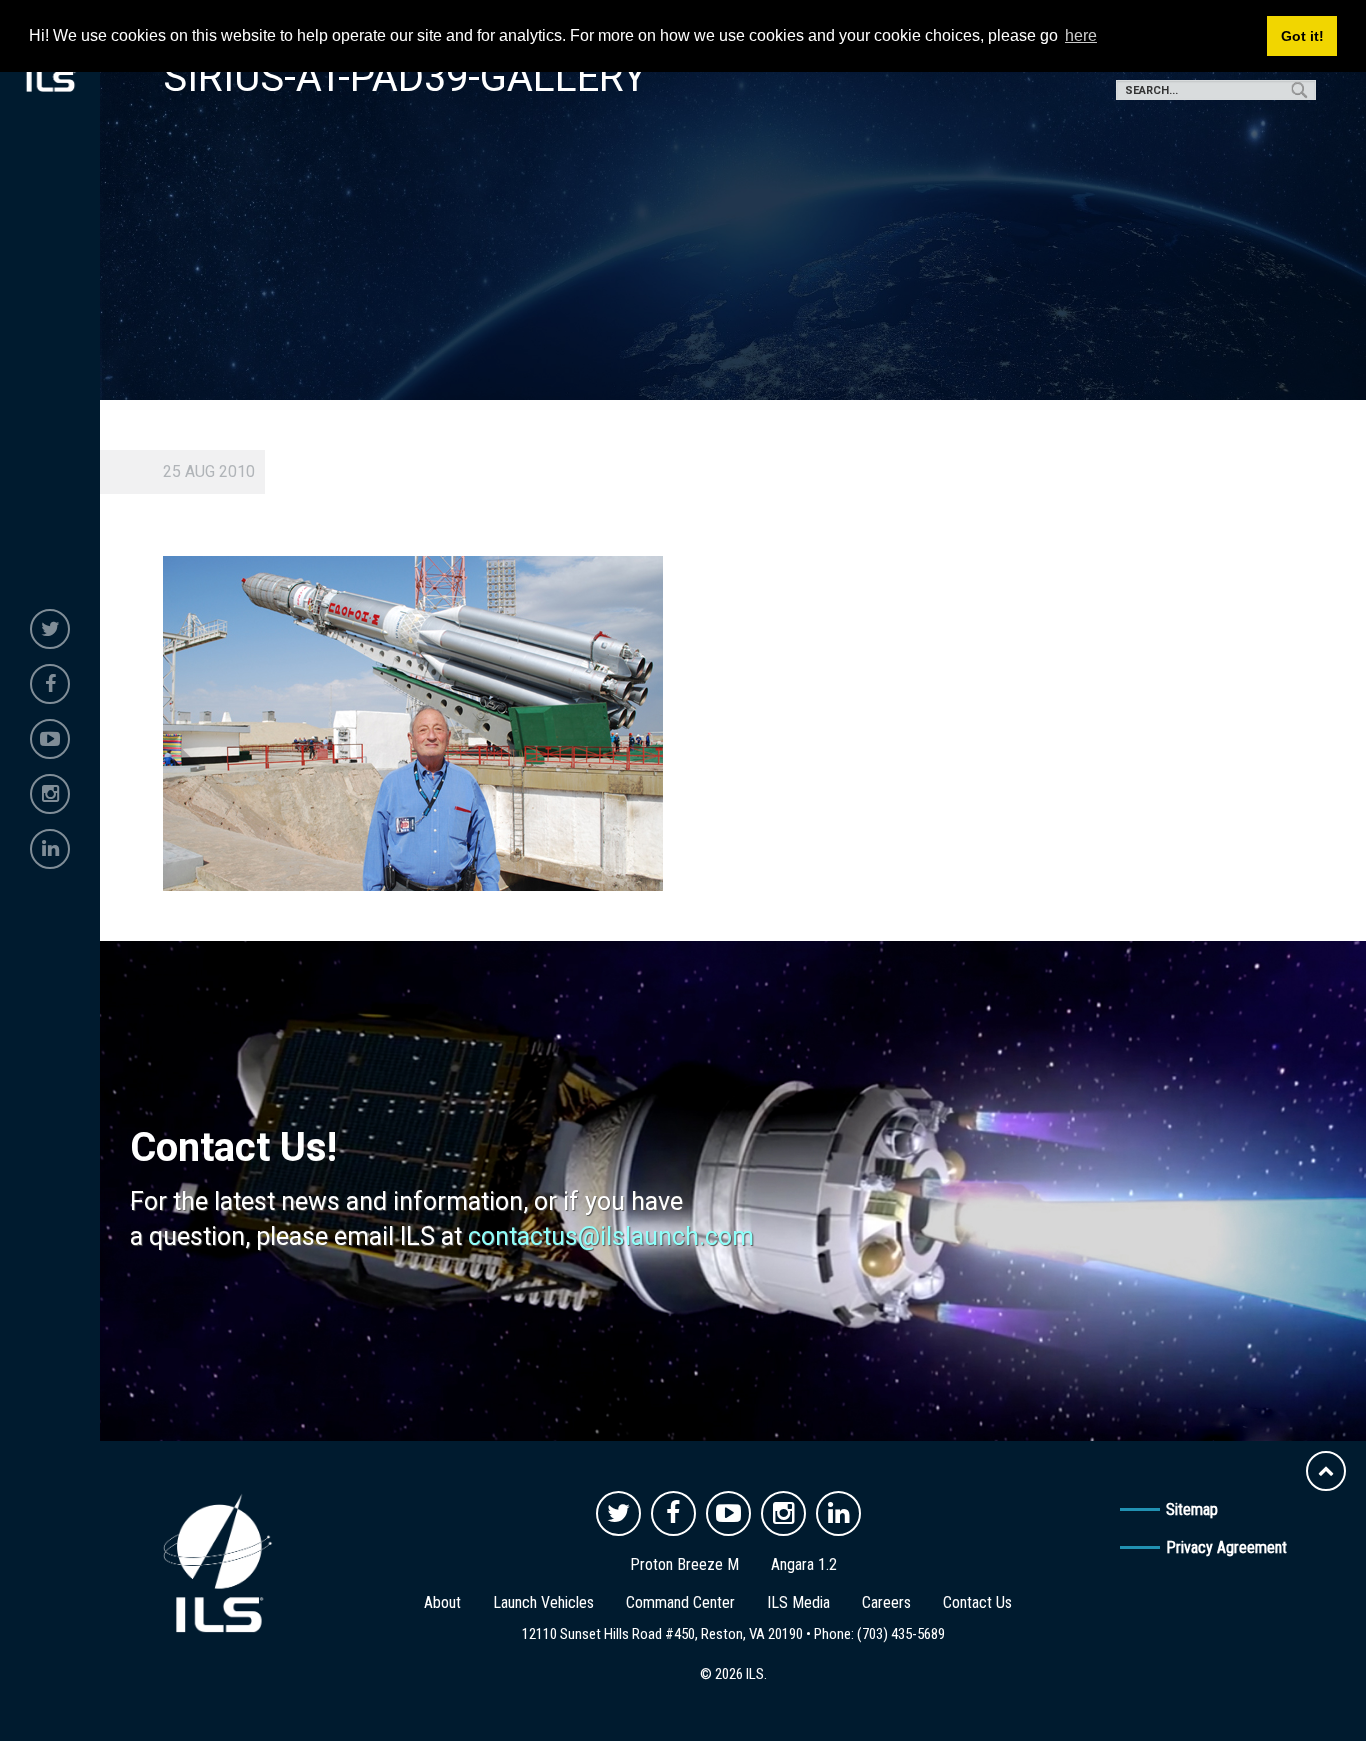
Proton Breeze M (684, 1564)
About (442, 1602)
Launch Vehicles (543, 1602)
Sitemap (1192, 1509)
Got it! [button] (1302, 36)
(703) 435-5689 (901, 1634)
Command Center (680, 1602)
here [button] (1081, 35)
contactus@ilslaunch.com (611, 1236)
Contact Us (977, 1602)
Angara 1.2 (804, 1564)
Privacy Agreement (1226, 1547)
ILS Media (798, 1602)
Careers (886, 1602)
